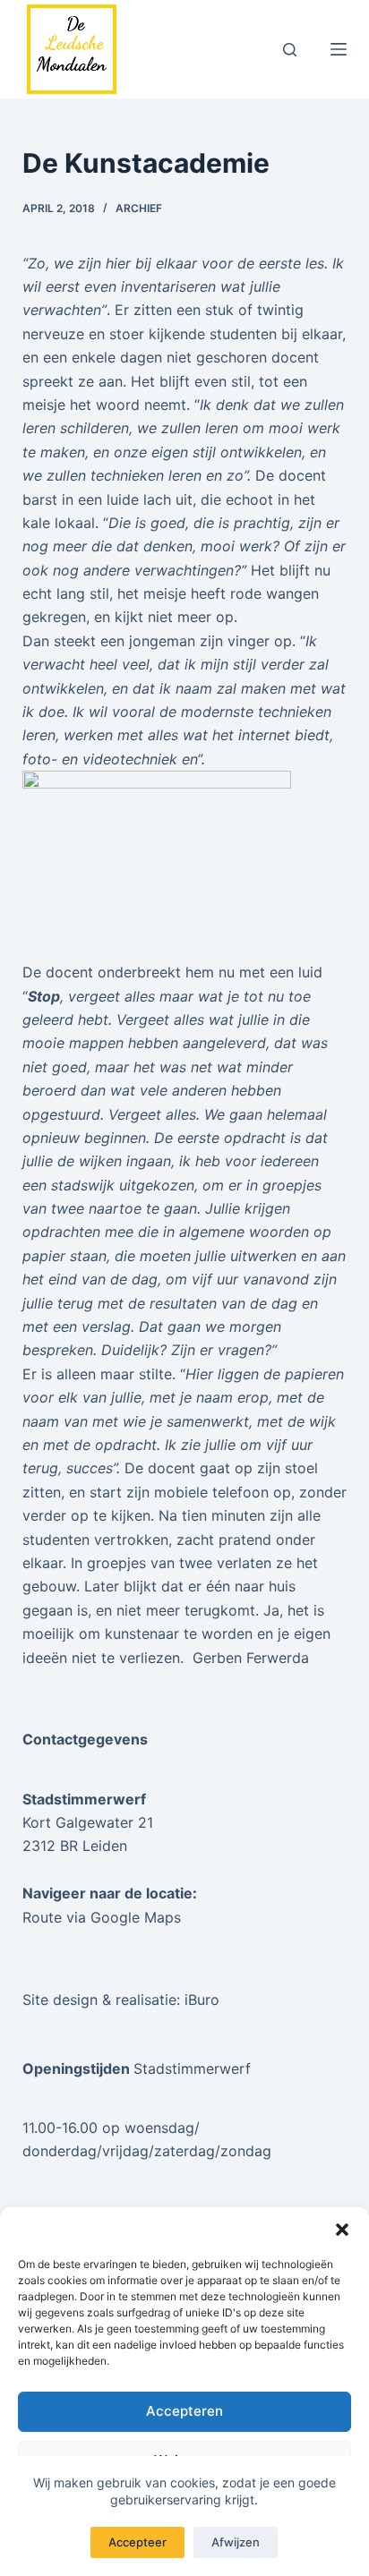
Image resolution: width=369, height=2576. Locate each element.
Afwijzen (236, 2542)
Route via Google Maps (102, 1917)
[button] (342, 2230)
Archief (139, 208)
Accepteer (137, 2542)
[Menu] (339, 49)
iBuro (202, 2000)
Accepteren (184, 2411)
